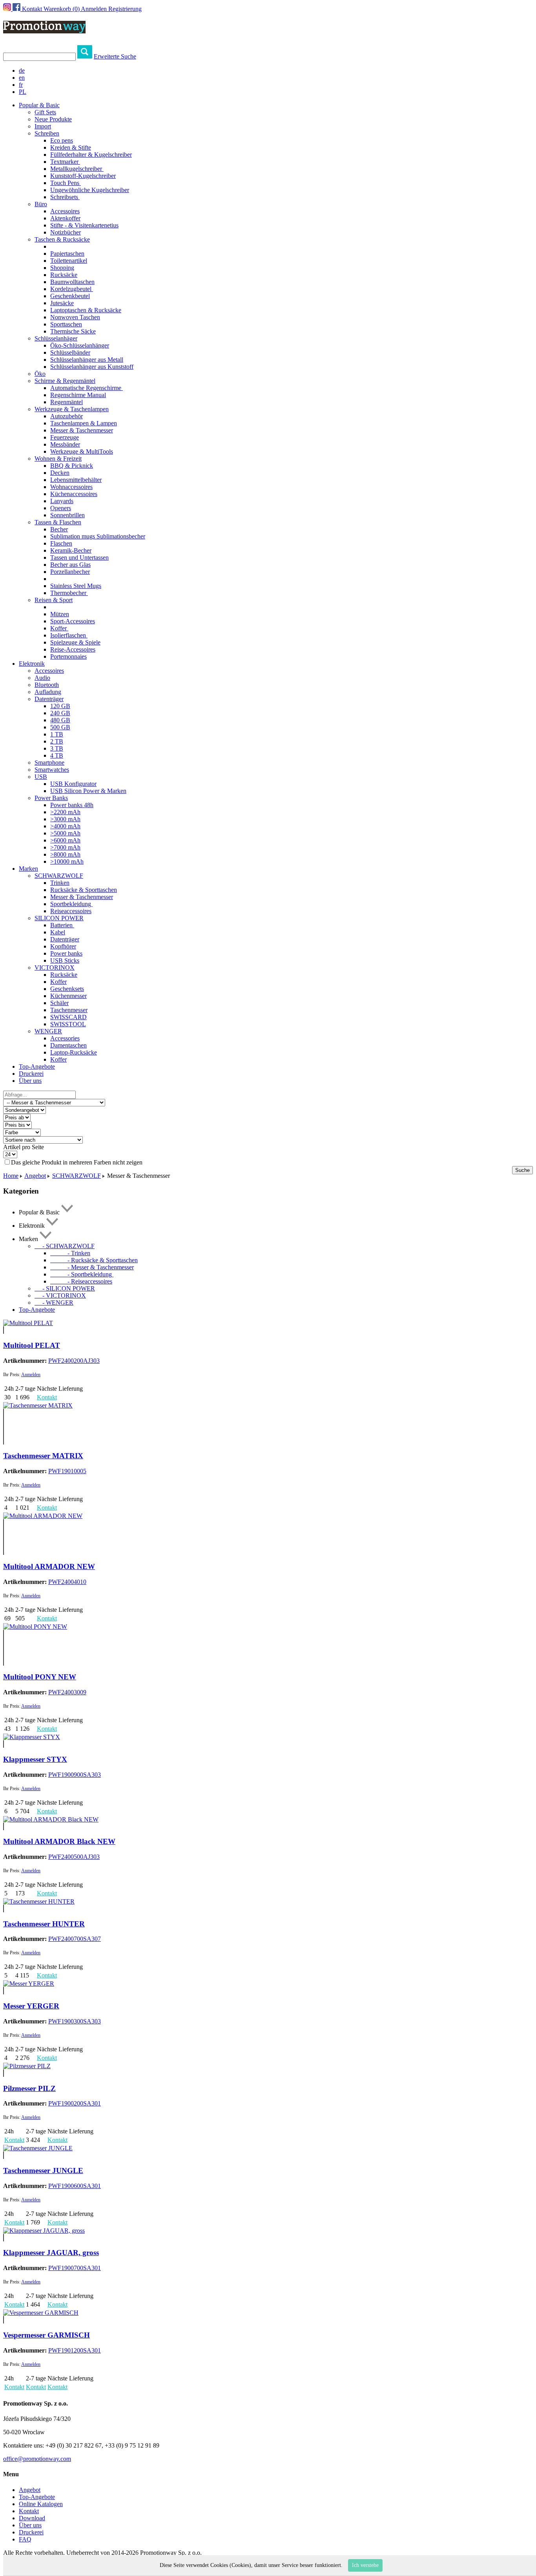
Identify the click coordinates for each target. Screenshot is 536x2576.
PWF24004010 (67, 1582)
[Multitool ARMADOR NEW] (43, 1516)
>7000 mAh (65, 847)
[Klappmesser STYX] (32, 1737)
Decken (60, 473)
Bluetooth (47, 685)
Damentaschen (68, 1045)
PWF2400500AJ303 (74, 1857)
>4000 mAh (65, 826)
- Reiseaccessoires (81, 1281)
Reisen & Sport (54, 600)
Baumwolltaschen (72, 282)
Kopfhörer (63, 946)
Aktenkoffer (65, 218)
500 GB (60, 727)
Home (11, 1176)
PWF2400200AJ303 (74, 1361)
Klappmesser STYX (35, 1759)
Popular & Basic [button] (39, 105)
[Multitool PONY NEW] (35, 1627)
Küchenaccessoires (74, 494)
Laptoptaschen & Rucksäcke (86, 310)
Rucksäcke (64, 275)
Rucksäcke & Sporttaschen (84, 890)
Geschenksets (67, 989)
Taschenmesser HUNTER (44, 1924)
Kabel (58, 932)
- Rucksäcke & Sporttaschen (94, 1260)
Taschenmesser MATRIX (43, 1456)
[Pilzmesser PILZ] (27, 2066)
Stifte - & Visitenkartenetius (84, 225)
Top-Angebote (37, 1066)
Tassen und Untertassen (79, 557)
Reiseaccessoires (71, 911)
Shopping (62, 268)
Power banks (66, 953)
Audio (42, 678)
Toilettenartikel (69, 261)
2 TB (57, 741)
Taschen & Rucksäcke (62, 239)
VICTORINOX (55, 968)
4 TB (57, 755)
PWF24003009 (67, 1692)
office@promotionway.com (37, 2459)
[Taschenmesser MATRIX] (38, 1405)
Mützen (60, 614)
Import (43, 126)
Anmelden (94, 9)
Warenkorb (62, 9)
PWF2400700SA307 (75, 1939)
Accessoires (65, 211)
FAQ (25, 2539)
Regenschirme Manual (78, 395)
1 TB (57, 734)
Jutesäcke (62, 303)
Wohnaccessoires (71, 487)
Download (32, 2518)
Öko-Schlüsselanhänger (80, 345)
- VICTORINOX (60, 1295)
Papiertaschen (67, 254)
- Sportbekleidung (82, 1274)
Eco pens (62, 140)
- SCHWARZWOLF (65, 1246)
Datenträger (49, 699)
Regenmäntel (67, 402)
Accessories (65, 1038)
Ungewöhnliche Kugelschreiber (90, 190)
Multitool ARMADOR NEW (49, 1566)
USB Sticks (65, 960)
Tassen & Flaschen (58, 522)
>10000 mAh (67, 861)
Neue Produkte (53, 119)
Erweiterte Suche (115, 56)
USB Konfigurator (73, 784)
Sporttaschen (66, 324)
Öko (40, 374)
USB (41, 777)
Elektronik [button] (32, 664)
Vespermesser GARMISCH (46, 2335)
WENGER (48, 1031)
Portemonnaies (68, 656)
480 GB (60, 720)
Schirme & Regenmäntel (65, 381)
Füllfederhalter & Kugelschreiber (91, 155)
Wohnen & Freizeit (58, 459)
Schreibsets (65, 197)
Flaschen (61, 543)
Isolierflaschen (69, 635)
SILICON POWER (59, 918)
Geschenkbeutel (70, 296)
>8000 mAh (65, 854)
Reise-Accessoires (73, 649)
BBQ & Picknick (72, 466)
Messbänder (65, 444)
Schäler (59, 1003)
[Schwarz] (4, 1330)
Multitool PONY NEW (40, 1677)
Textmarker (65, 162)
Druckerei (31, 1074)
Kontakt (32, 9)
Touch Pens (66, 183)
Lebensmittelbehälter (76, 480)
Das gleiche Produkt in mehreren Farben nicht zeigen (77, 1162)
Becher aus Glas (70, 565)
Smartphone (49, 763)
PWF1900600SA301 (75, 2186)
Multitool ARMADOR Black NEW (59, 1841)
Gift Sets (45, 112)
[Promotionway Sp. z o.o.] (44, 29)
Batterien (62, 925)
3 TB (57, 748)
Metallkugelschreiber (77, 169)
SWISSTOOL (68, 1024)
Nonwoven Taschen (75, 317)
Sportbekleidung (71, 904)
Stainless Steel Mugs (76, 586)
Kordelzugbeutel (72, 289)
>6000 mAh (65, 840)
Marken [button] (28, 869)
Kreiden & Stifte (71, 147)
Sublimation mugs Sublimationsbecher (98, 536)
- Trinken (70, 1253)
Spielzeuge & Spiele (75, 642)
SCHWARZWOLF (59, 876)
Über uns (30, 1081)
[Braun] (4, 2073)
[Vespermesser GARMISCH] (41, 2313)
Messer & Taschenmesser (82, 430)
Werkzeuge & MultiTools (82, 451)
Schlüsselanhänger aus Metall (87, 360)
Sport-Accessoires (73, 621)
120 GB (60, 706)
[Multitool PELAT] (28, 1323)
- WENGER (54, 1303)
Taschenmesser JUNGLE (43, 2170)
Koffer (59, 628)
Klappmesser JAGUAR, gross (51, 2253)
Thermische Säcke (73, 331)
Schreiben (47, 133)
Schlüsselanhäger (56, 338)
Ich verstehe (365, 2565)
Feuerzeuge (65, 437)
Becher (59, 529)
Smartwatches (52, 770)
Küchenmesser (68, 996)
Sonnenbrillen (67, 515)
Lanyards (62, 501)
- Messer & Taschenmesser (92, 1267)
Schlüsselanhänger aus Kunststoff (92, 367)
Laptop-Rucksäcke (74, 1052)
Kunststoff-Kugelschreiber (83, 176)
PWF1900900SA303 (75, 1775)
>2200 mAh (65, 812)
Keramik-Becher (71, 550)
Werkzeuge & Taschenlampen (72, 409)
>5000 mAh (65, 833)
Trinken (60, 883)
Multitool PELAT (32, 1345)
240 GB (60, 713)
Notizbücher (66, 232)
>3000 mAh (65, 819)
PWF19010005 (67, 1471)
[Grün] (4, 1434)
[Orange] (4, 1441)
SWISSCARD (68, 1017)
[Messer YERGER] (29, 1984)
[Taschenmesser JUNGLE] (38, 2148)
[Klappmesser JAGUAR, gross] (44, 2231)
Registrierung (125, 9)
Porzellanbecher (70, 572)
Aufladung (48, 692)
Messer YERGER (31, 2006)
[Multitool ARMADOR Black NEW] (51, 1819)
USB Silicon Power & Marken (88, 791)
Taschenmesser (69, 1010)
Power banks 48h (72, 805)
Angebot (35, 1176)
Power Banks (51, 798)
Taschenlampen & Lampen (84, 423)
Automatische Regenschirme (87, 388)
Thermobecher (69, 593)
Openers (61, 508)
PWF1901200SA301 (75, 2350)
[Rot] (4, 1420)
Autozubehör (67, 416)
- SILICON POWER (65, 1288)
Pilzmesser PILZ (29, 2088)
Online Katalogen (41, 2504)
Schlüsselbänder (70, 352)
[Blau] (4, 1412)
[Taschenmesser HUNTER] (39, 1901)
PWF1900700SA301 (75, 2268)
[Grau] (4, 1427)
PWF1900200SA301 (75, 2103)
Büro (41, 204)
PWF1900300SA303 (75, 2021)
